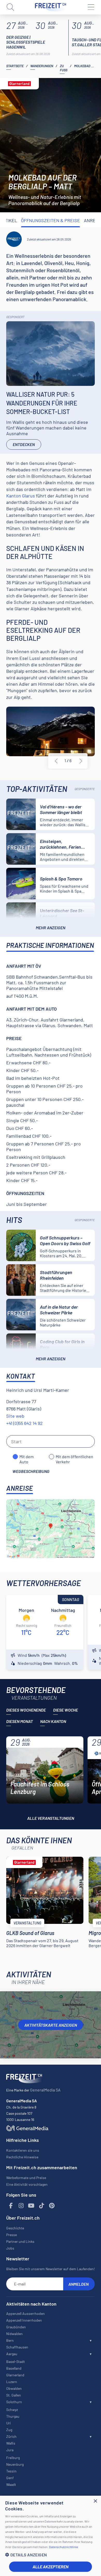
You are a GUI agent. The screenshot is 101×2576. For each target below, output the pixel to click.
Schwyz (12, 2410)
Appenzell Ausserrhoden (26, 2313)
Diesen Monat (20, 1721)
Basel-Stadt (16, 2362)
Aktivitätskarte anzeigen (51, 2025)
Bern (10, 2340)
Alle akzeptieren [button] (51, 2567)
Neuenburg (15, 2464)
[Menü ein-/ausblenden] (91, 7)
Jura (10, 2450)
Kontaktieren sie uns (23, 2150)
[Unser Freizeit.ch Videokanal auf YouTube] (31, 2206)
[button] (51, 2555)
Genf (10, 2478)
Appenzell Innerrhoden (24, 2320)
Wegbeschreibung (31, 1471)
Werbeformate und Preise (26, 2178)
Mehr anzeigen (51, 928)
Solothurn (14, 2402)
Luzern (12, 2382)
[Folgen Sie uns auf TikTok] (42, 2206)
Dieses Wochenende (26, 1710)
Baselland (14, 2368)
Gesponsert (15, 317)
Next (81, 761)
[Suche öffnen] (10, 7)
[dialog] (51, 2536)
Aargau (12, 2354)
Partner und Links (20, 2241)
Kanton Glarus (21, 496)
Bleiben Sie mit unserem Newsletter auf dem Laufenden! (51, 2269)
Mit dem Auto (27, 1457)
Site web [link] (15, 1416)
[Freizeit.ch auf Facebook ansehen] (11, 2206)
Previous (56, 761)
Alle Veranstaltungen (51, 1818)
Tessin (11, 2471)
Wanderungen (42, 66)
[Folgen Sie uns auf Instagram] (21, 2206)
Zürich (11, 2436)
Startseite (15, 66)
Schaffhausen (17, 2347)
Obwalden (14, 2388)
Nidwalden (15, 2334)
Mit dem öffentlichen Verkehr (74, 1457)
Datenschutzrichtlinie (63, 2547)
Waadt (11, 2484)
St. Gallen (14, 2395)
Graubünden (16, 2327)
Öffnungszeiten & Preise (51, 220)
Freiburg (13, 2458)
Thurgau (13, 2416)
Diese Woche (66, 1710)
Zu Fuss (64, 68)
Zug (9, 2430)
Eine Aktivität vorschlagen (27, 2184)
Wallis (11, 2443)
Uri (9, 2423)
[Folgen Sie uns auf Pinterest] (52, 2206)
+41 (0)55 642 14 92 (24, 1423)
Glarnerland (15, 2375)
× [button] (95, 2501)
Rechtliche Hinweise (22, 2157)
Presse (12, 2235)
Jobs (10, 2248)
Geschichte (15, 2228)
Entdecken (24, 444)
